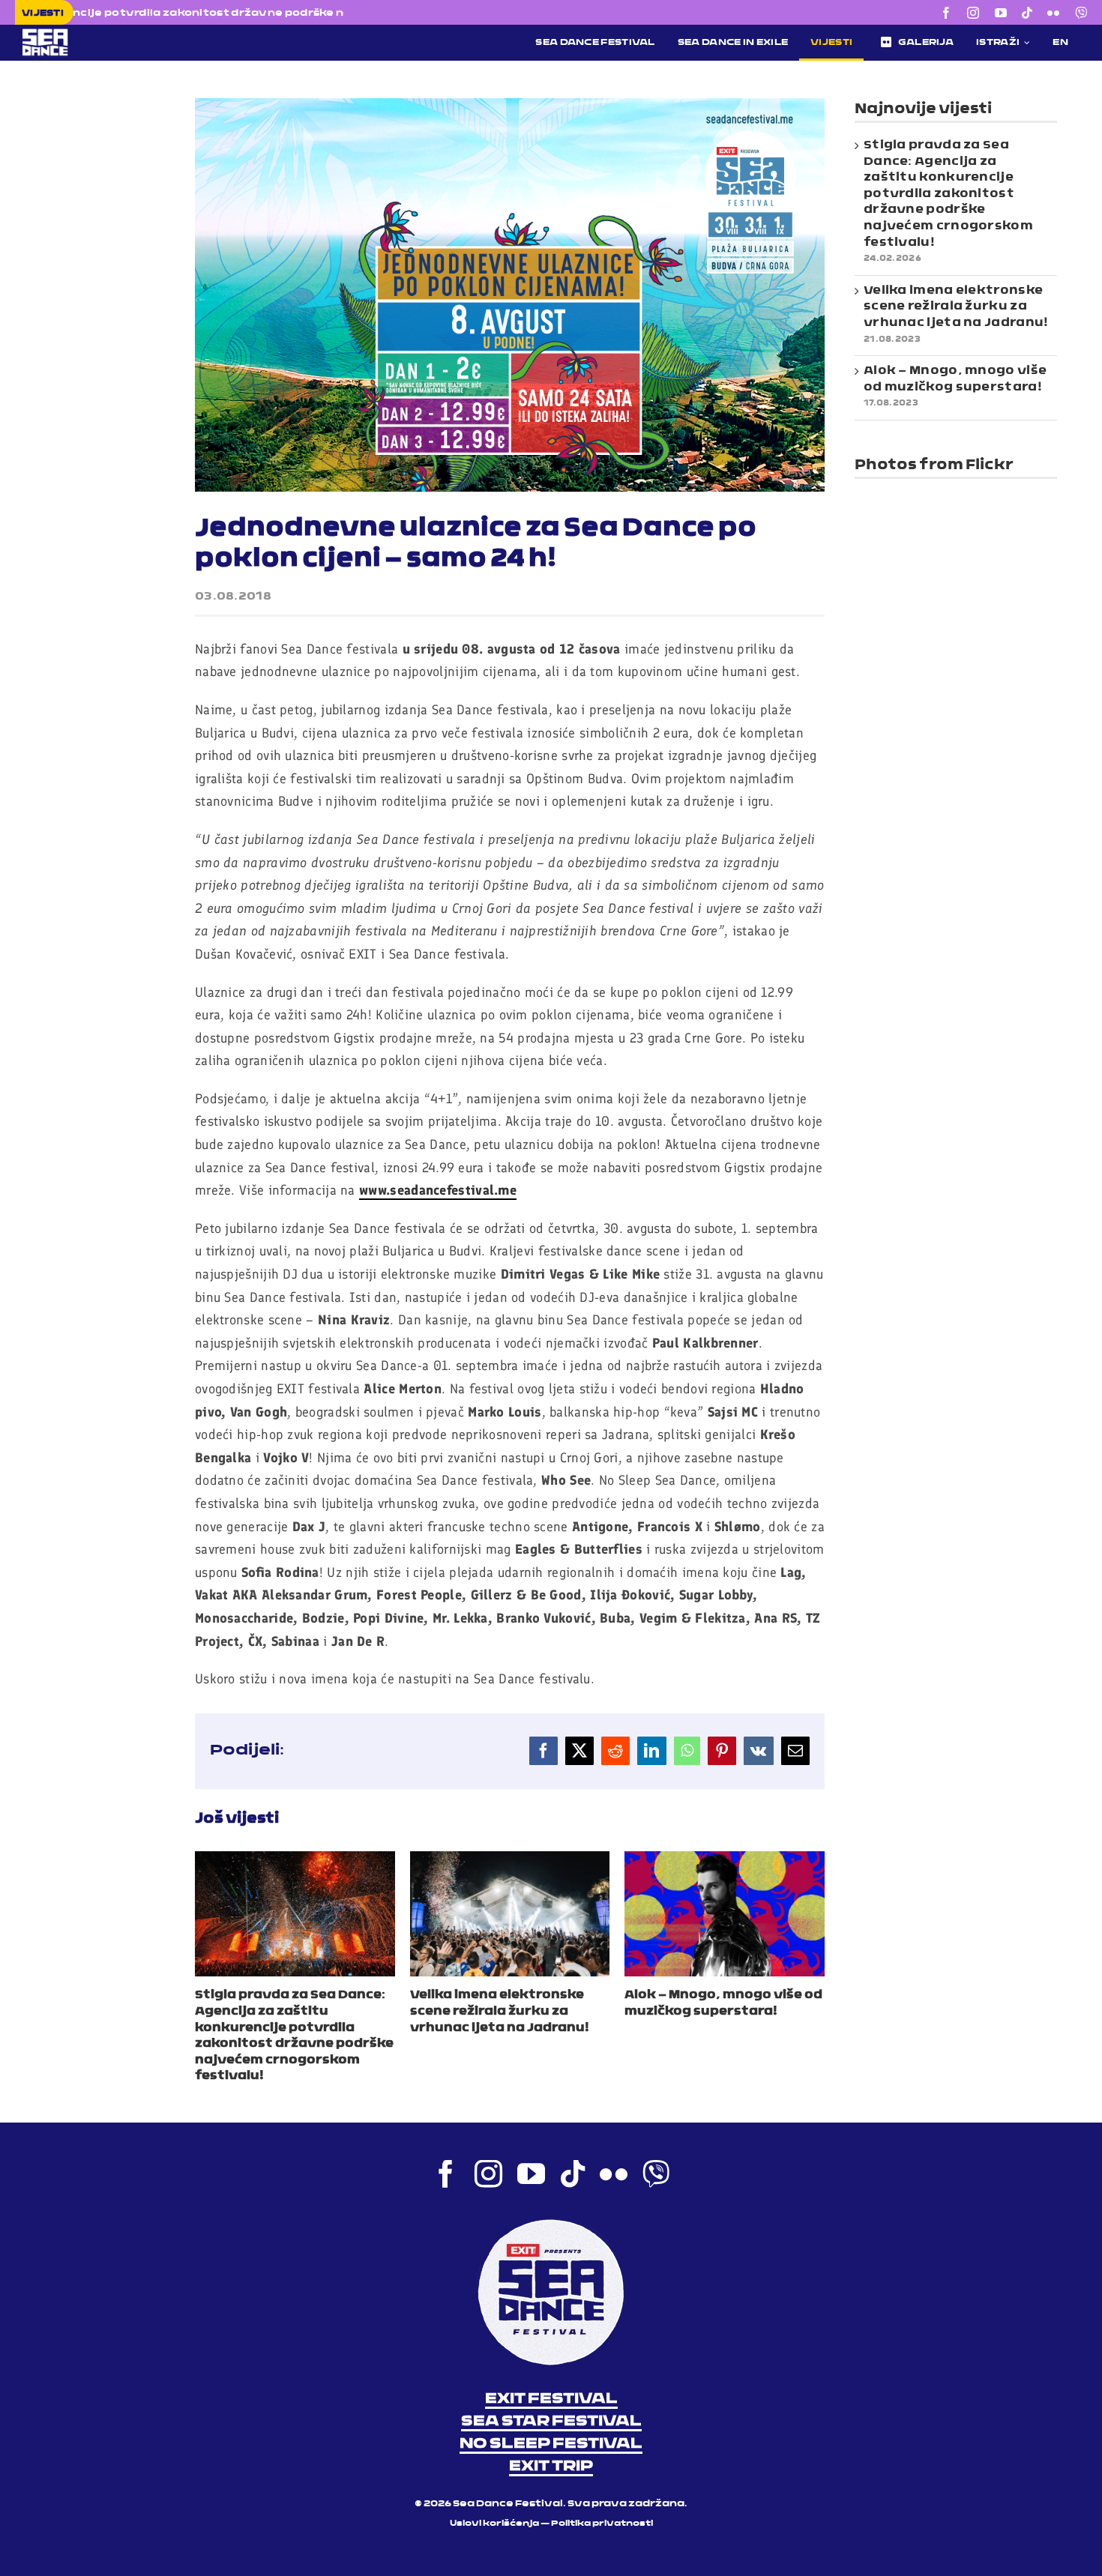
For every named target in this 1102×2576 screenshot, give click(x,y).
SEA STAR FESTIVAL (551, 2422)
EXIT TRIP (551, 2467)
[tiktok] (1027, 13)
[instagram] (973, 13)
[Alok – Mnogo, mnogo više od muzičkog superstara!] (725, 1860)
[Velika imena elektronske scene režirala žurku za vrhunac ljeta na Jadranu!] (510, 1860)
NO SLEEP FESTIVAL (551, 2444)
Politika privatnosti (602, 2524)
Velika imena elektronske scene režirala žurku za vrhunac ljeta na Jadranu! (500, 2011)
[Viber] (1081, 13)
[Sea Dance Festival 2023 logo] (139, 34)
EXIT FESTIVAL (551, 2399)
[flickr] (1053, 13)
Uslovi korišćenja (494, 2524)
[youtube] (1001, 13)
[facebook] (946, 13)
